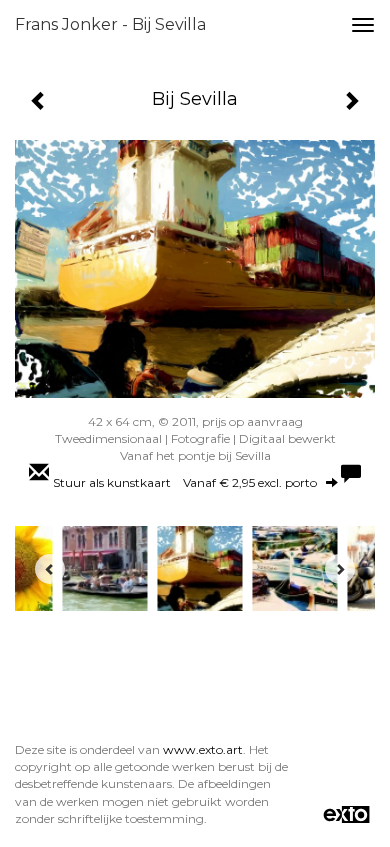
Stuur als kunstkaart (185, 482)
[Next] (340, 569)
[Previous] (50, 569)
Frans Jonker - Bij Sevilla (110, 24)
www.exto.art (203, 749)
